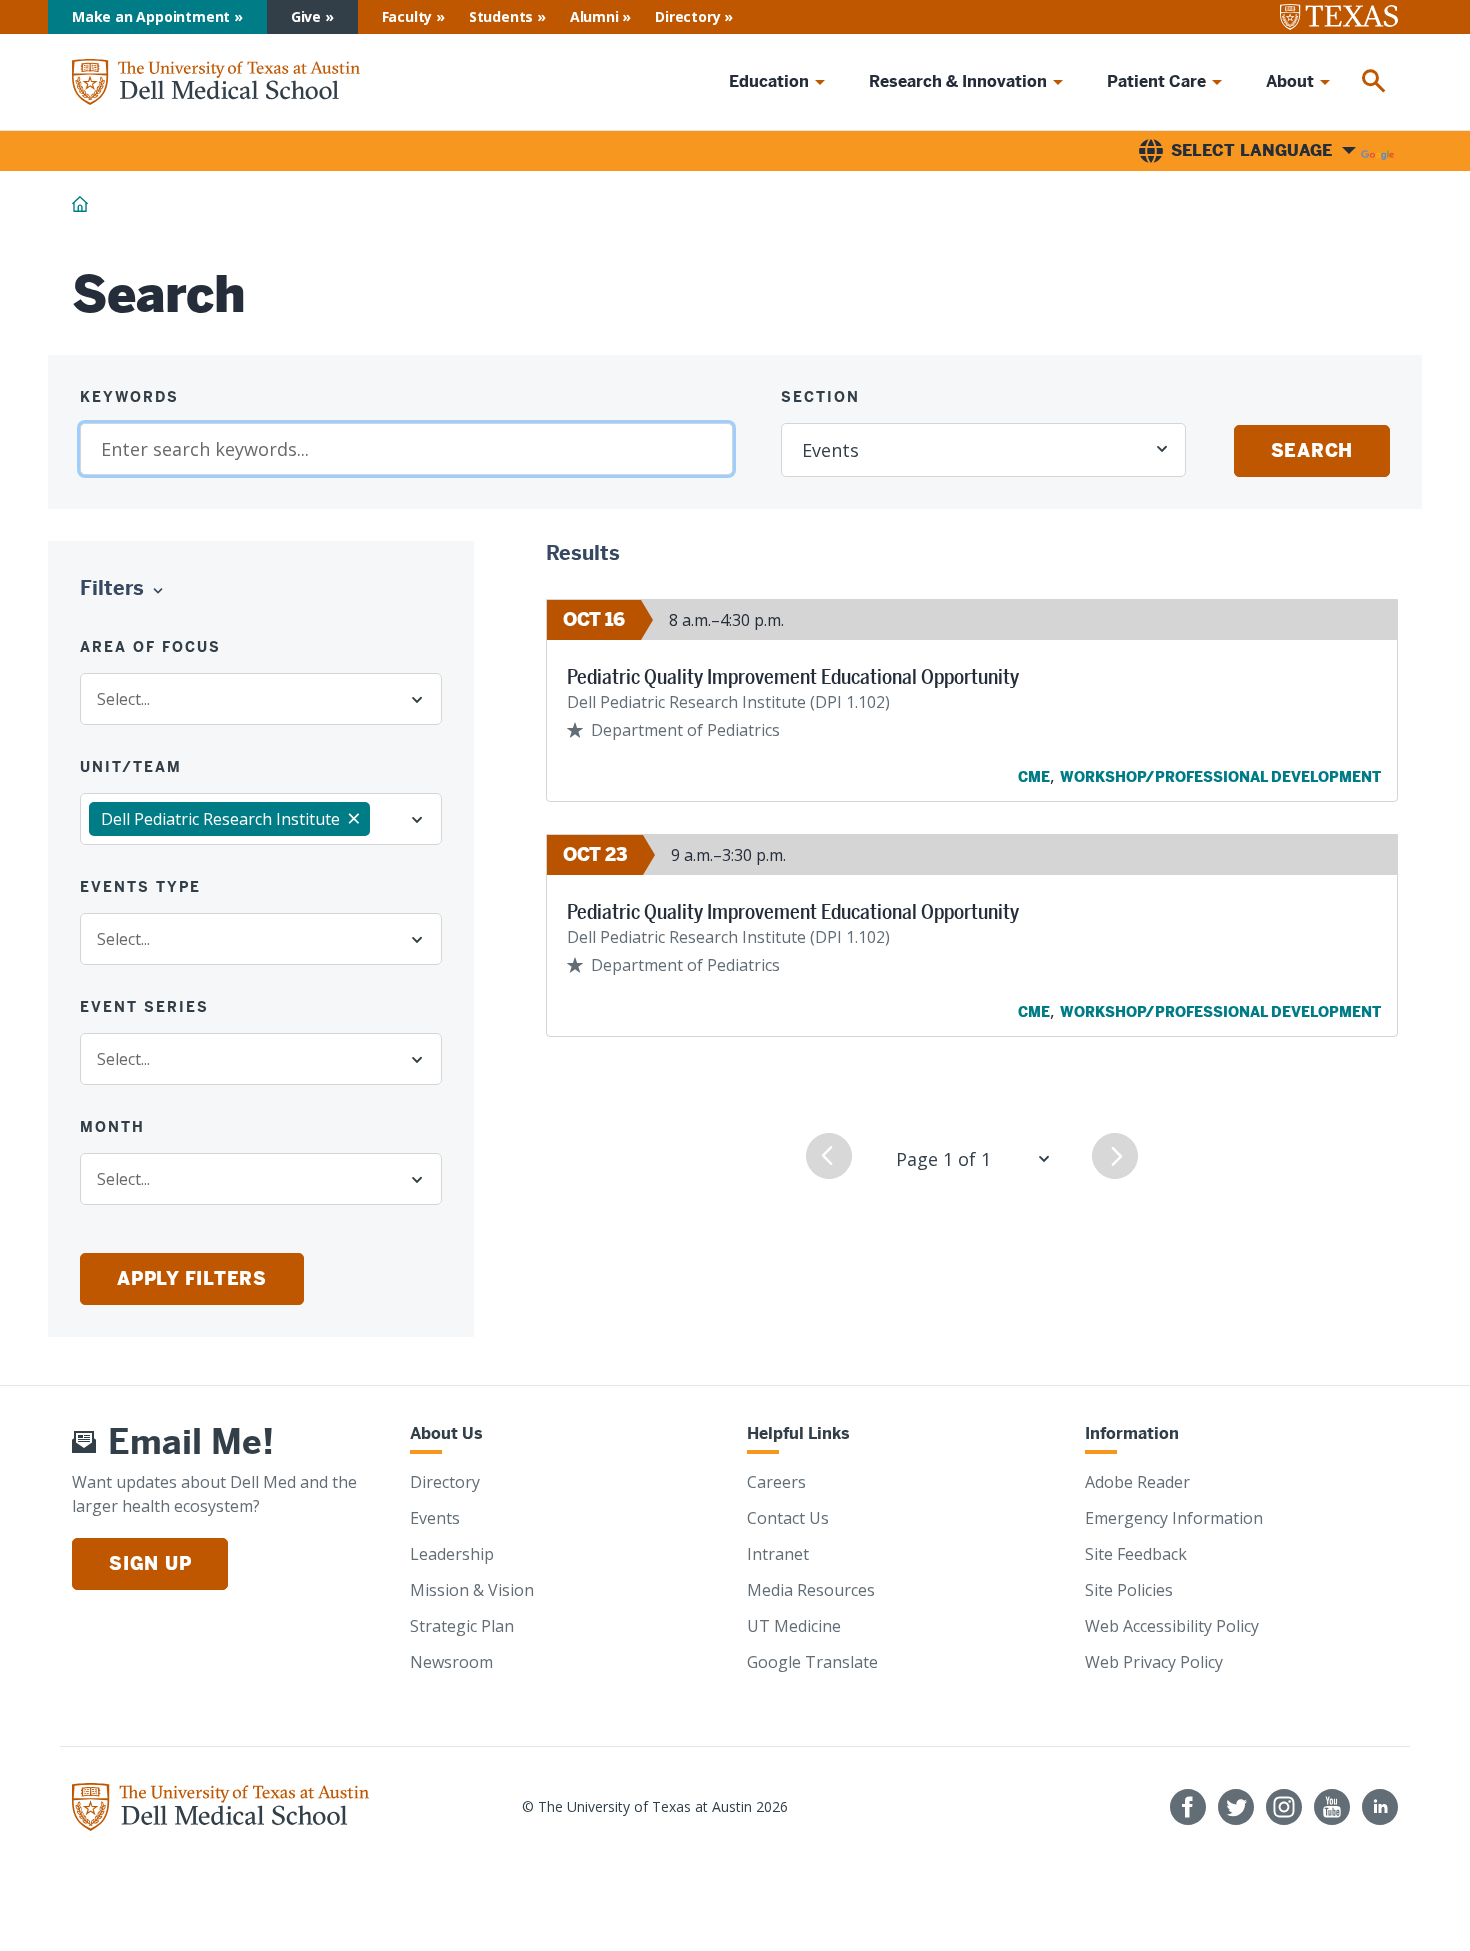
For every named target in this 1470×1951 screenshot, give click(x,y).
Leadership (452, 1554)
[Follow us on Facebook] (1188, 1807)
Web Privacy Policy (1154, 1662)
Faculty (407, 16)
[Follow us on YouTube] (1332, 1807)
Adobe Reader (1137, 1482)
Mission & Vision (472, 1590)
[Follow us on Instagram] (1284, 1807)
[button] (126, 589)
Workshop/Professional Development (1220, 777)
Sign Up (150, 1563)
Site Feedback (1136, 1554)
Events (435, 1518)
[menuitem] (1374, 82)
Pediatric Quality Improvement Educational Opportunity (793, 677)
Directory (687, 16)
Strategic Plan (462, 1626)
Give (306, 16)
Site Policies (1129, 1590)
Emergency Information (1174, 1518)
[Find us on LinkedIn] (1380, 1807)
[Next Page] (1115, 1156)
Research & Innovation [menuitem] (958, 81)
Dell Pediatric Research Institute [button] (220, 819)
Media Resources (811, 1590)
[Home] (216, 82)
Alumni (594, 16)
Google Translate (812, 1662)
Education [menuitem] (769, 81)
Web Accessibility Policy (1172, 1626)
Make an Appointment (151, 16)
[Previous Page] (829, 1156)
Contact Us (788, 1518)
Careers (776, 1482)
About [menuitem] (1290, 81)
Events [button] (830, 450)
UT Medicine (794, 1626)
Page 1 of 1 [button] (943, 1159)
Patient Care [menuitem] (1156, 81)
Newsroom (451, 1662)
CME (1034, 777)
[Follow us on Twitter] (1236, 1807)
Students (501, 16)
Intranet (778, 1554)
